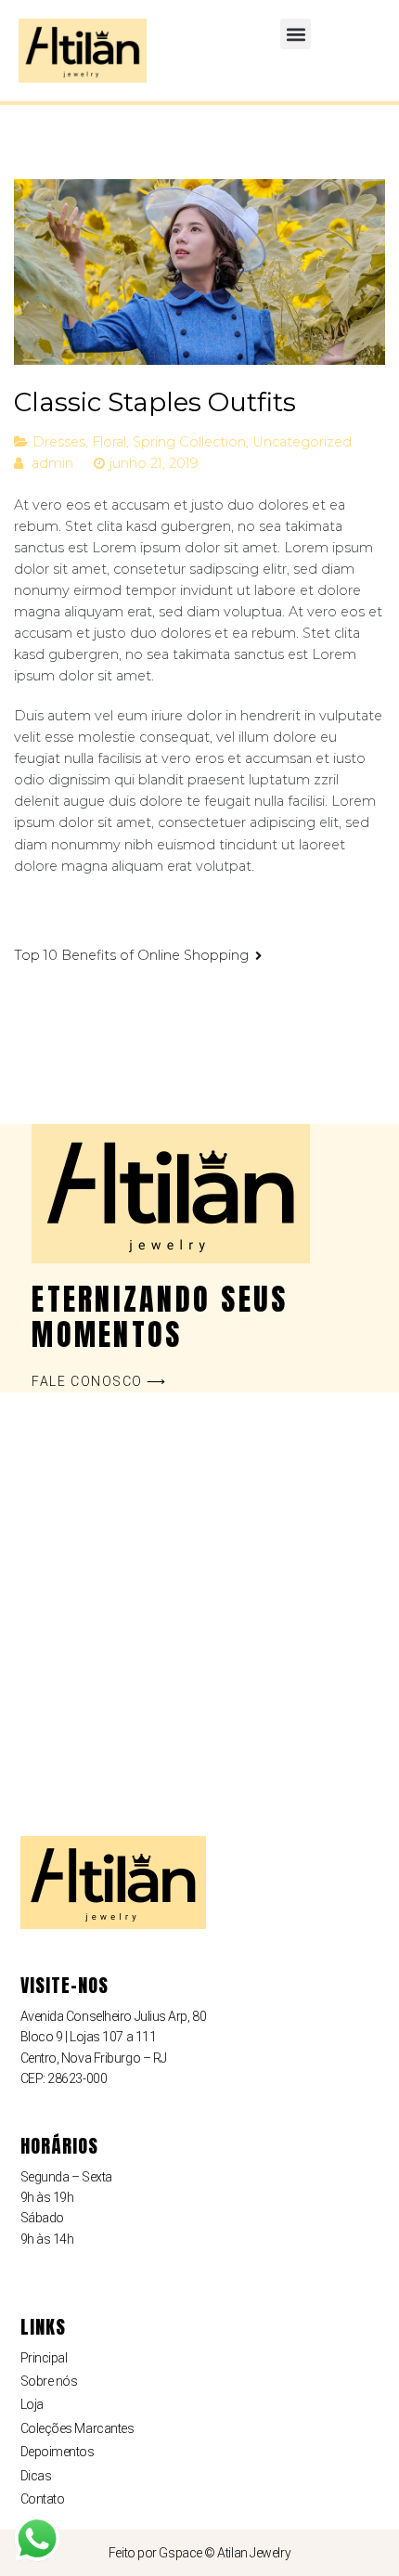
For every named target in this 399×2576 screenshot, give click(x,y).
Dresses (59, 442)
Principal (44, 2358)
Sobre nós (49, 2381)
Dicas (36, 2476)
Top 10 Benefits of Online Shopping (131, 955)
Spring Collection (189, 442)
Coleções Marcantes (77, 2428)
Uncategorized (302, 442)
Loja (32, 2404)
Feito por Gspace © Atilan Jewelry (199, 2553)
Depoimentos (58, 2452)
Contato (43, 2499)
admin (52, 463)
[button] (296, 34)
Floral (109, 442)
